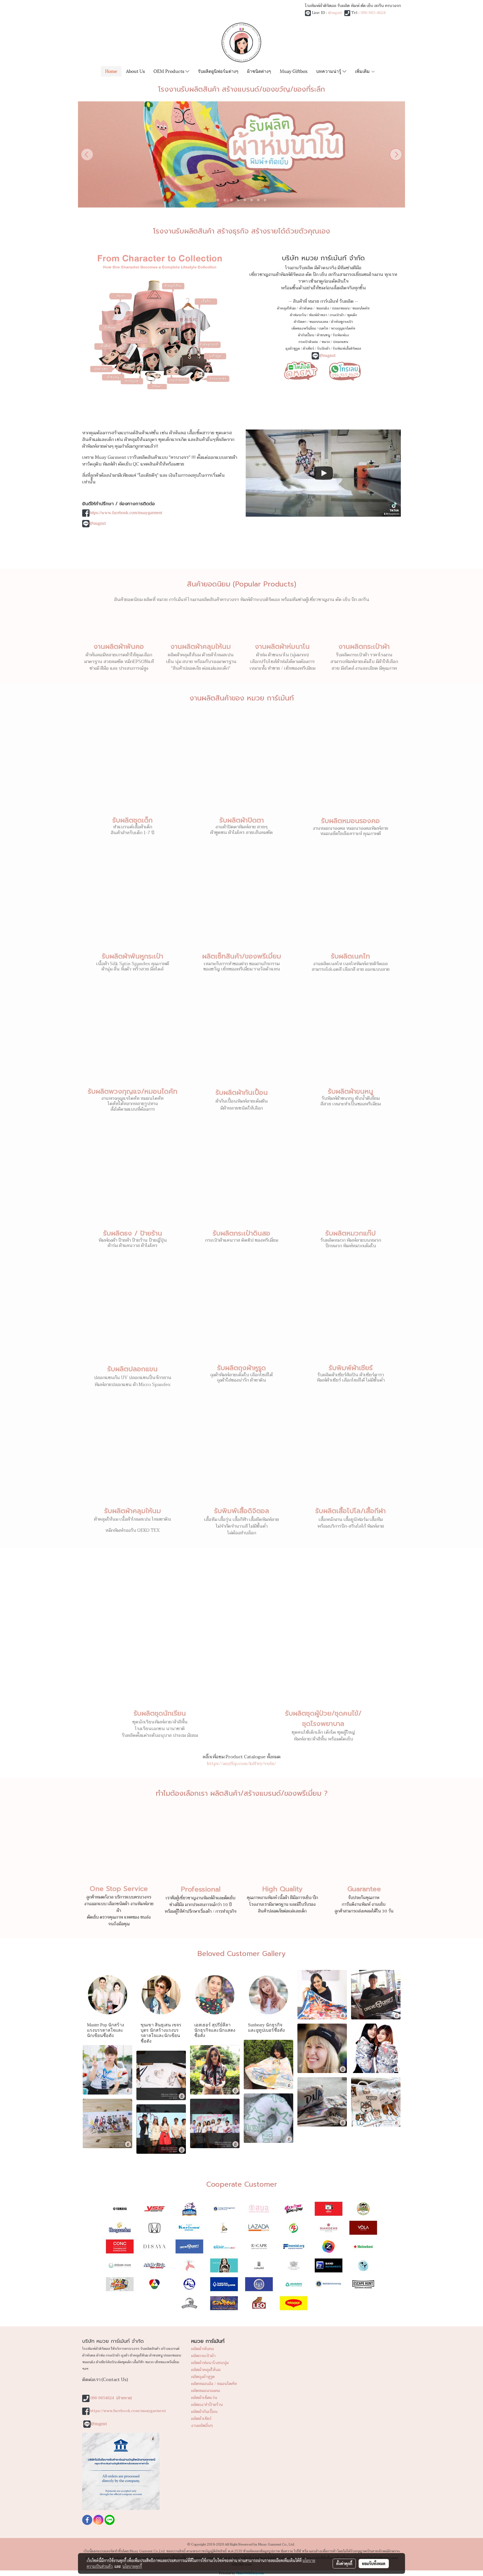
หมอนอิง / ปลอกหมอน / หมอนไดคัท (343, 308)
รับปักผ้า (323, 349)
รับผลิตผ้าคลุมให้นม (133, 1511)
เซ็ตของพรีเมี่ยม (304, 328)
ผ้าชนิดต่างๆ (259, 71)
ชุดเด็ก (352, 315)
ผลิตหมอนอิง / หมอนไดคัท (214, 2384)
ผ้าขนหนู (323, 335)
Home (111, 71)
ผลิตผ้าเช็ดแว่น (204, 2398)
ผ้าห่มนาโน (298, 315)
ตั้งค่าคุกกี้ (344, 2563)
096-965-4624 (373, 13)
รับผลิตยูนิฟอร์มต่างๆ (218, 71)
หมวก (326, 342)
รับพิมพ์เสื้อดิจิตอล (347, 349)
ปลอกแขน (340, 342)
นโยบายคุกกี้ (132, 2566)
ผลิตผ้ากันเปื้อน (204, 2412)
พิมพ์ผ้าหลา (318, 315)
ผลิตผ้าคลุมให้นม (206, 2370)
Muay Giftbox (294, 71)
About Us (135, 71)
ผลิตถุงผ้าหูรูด (203, 2377)
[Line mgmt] (301, 370)
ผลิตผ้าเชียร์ (201, 2419)
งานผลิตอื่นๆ (202, 2426)
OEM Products (169, 71)
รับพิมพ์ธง (341, 335)
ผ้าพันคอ (306, 308)
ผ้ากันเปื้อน (306, 335)
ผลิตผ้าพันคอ (203, 2349)
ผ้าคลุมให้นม (286, 308)
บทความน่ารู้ (329, 71)
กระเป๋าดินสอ (309, 342)
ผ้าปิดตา (300, 322)
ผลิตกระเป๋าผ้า (203, 2356)
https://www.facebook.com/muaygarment (126, 513)
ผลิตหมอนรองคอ (206, 2391)
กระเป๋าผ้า (337, 315)
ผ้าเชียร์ (308, 349)
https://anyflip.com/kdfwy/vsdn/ (241, 1764)
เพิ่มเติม (363, 71)
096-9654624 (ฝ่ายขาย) (111, 2398)
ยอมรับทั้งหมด (374, 2563)
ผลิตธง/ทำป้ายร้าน (207, 2405)
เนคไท (323, 328)
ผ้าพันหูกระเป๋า (342, 322)
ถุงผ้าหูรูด (293, 349)
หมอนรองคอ (319, 322)
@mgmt (335, 13)
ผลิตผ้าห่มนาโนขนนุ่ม (210, 2363)
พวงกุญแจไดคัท (343, 328)
